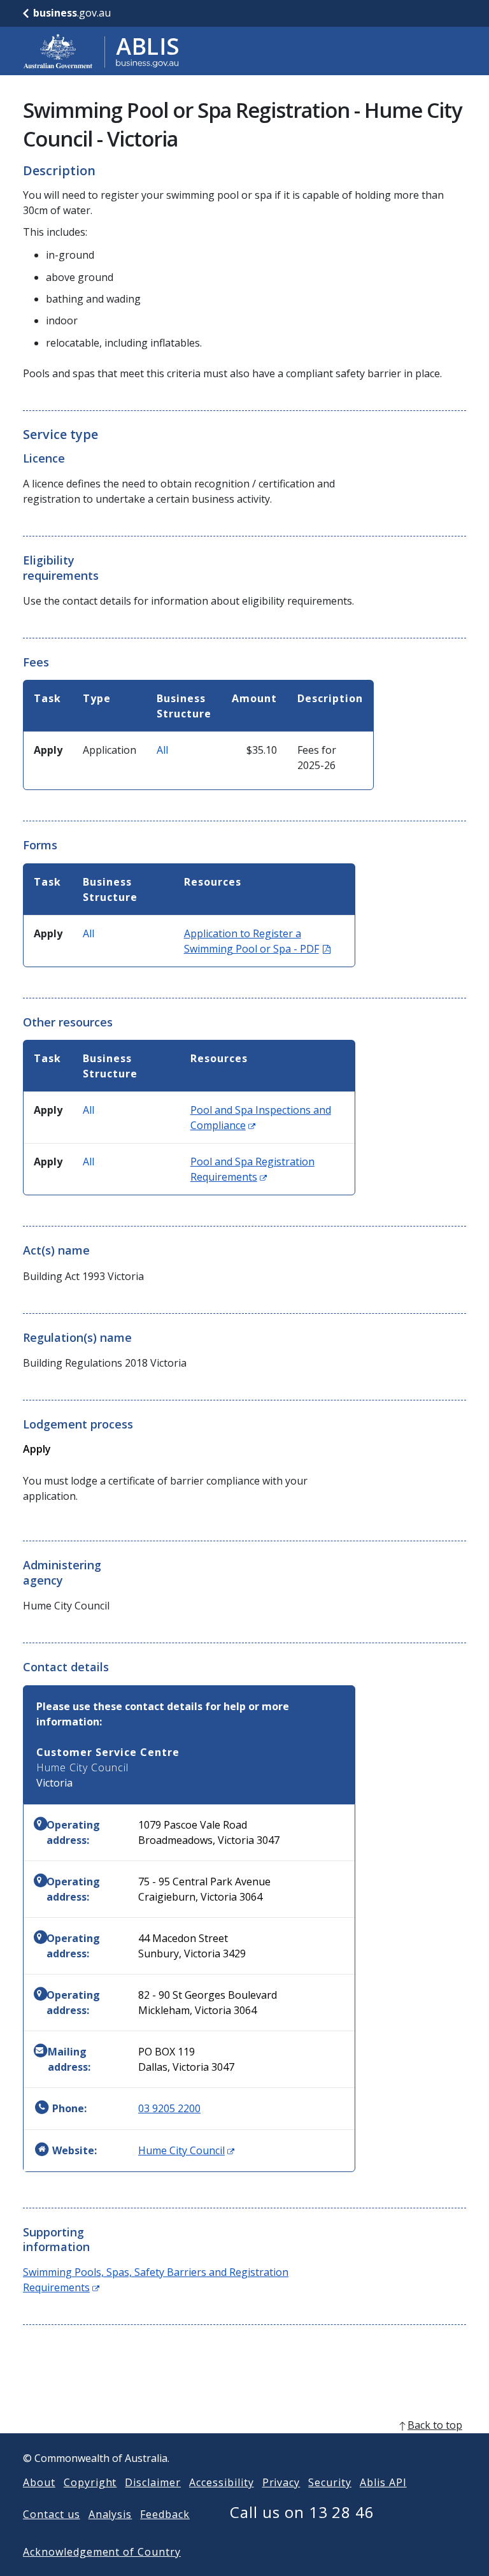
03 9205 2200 (169, 2108)
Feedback (165, 2514)
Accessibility (221, 2482)
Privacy (281, 2482)
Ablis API (383, 2482)
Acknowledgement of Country (102, 2552)
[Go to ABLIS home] (101, 51)
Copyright (90, 2482)
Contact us (52, 2514)
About (39, 2482)
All (162, 750)
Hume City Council (186, 2150)
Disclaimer (153, 2482)
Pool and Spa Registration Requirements (252, 1169)
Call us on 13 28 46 (302, 2512)
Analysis (110, 2514)
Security (330, 2482)
